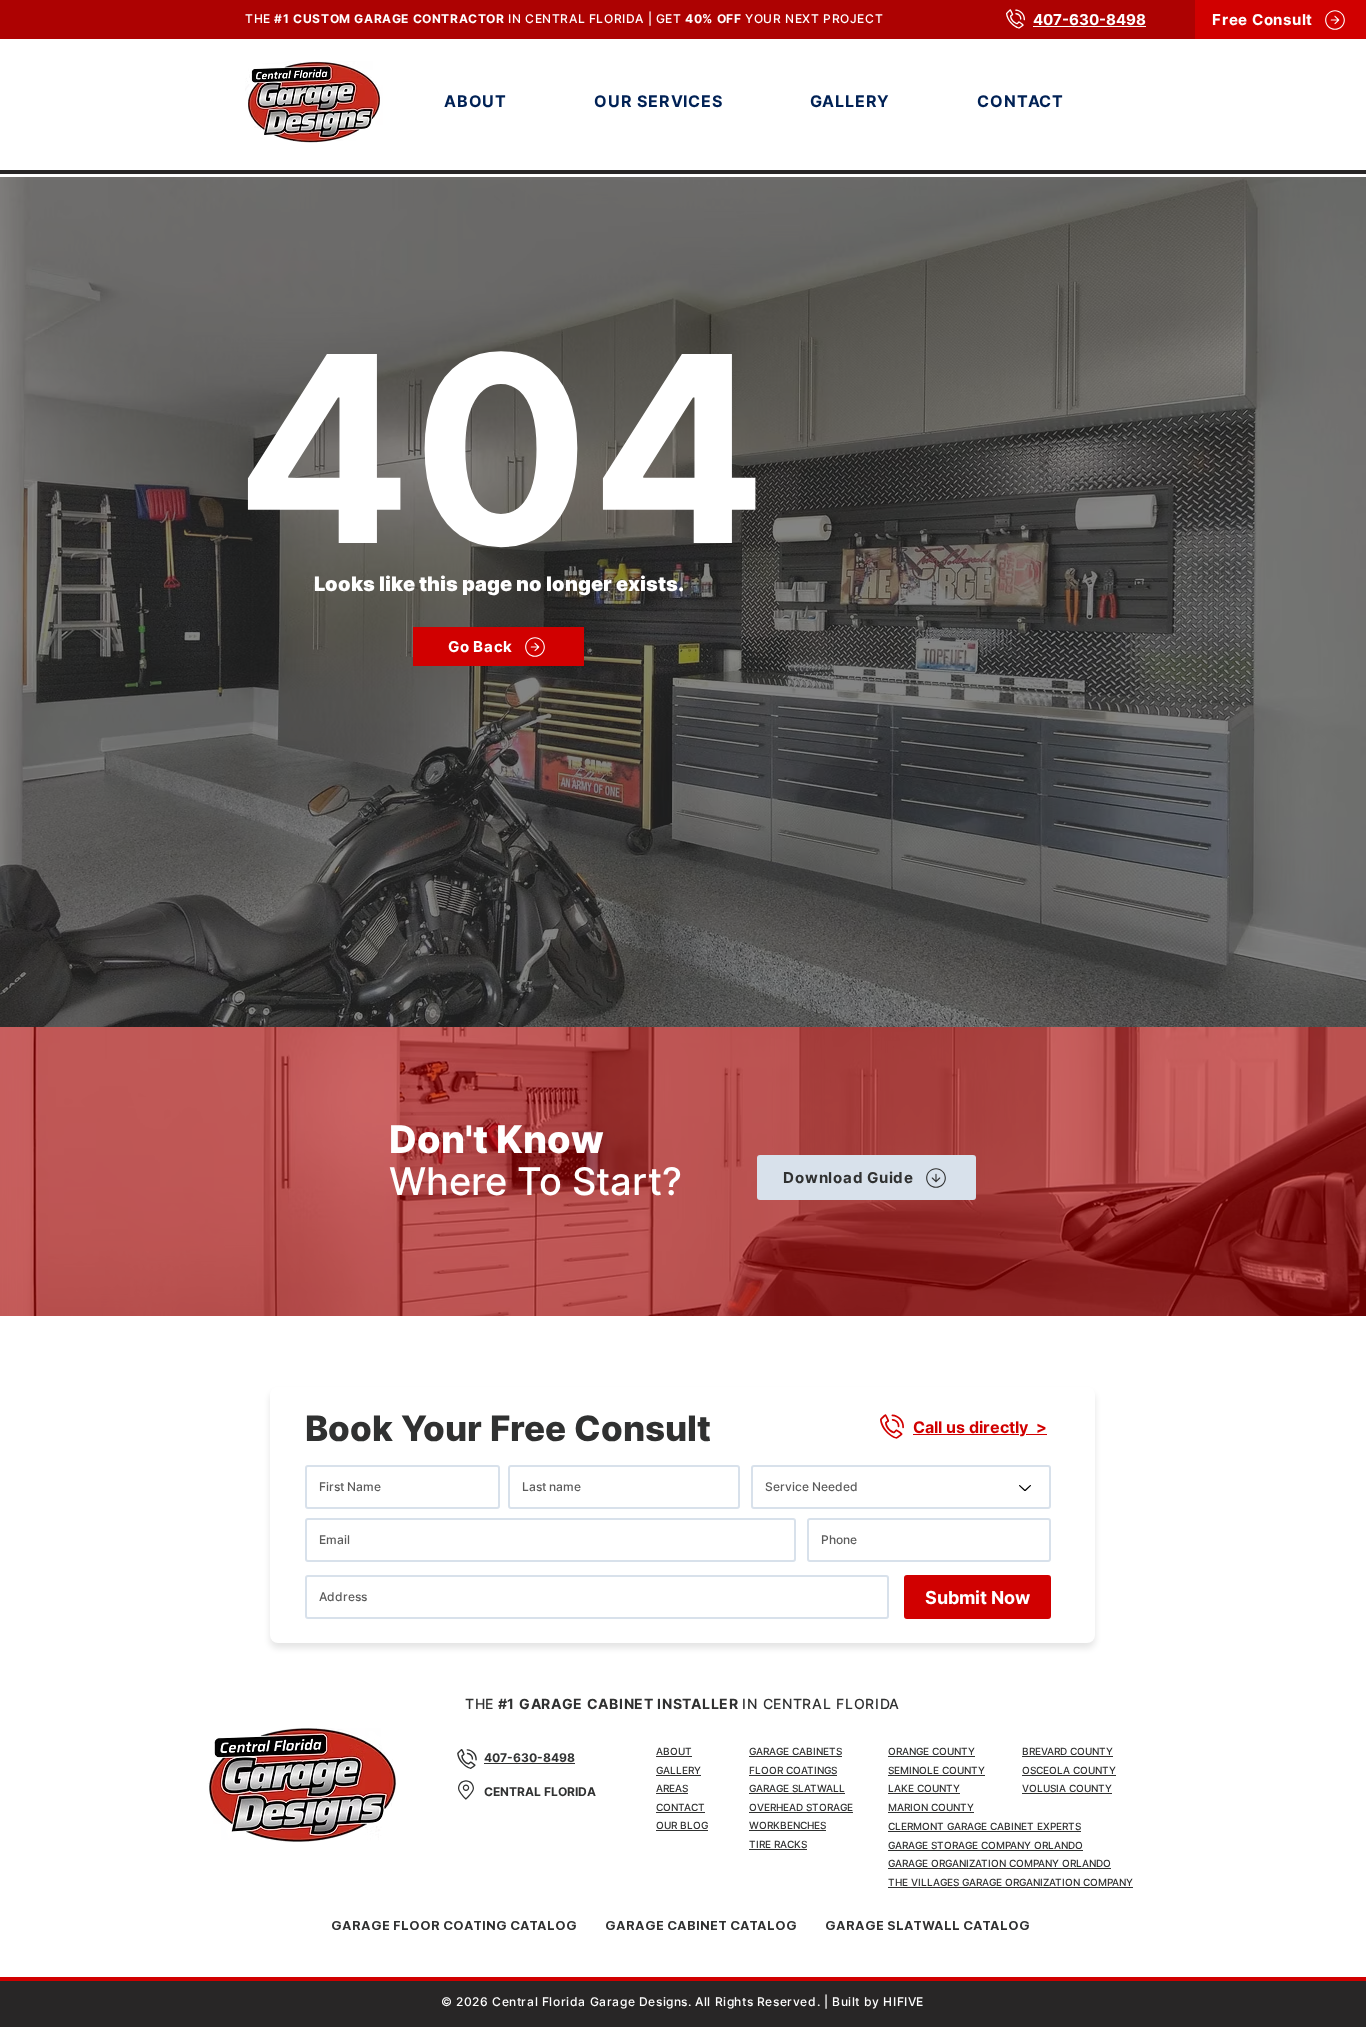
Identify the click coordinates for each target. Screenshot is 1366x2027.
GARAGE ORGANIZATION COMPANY (1047, 1882)
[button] (693, 101)
